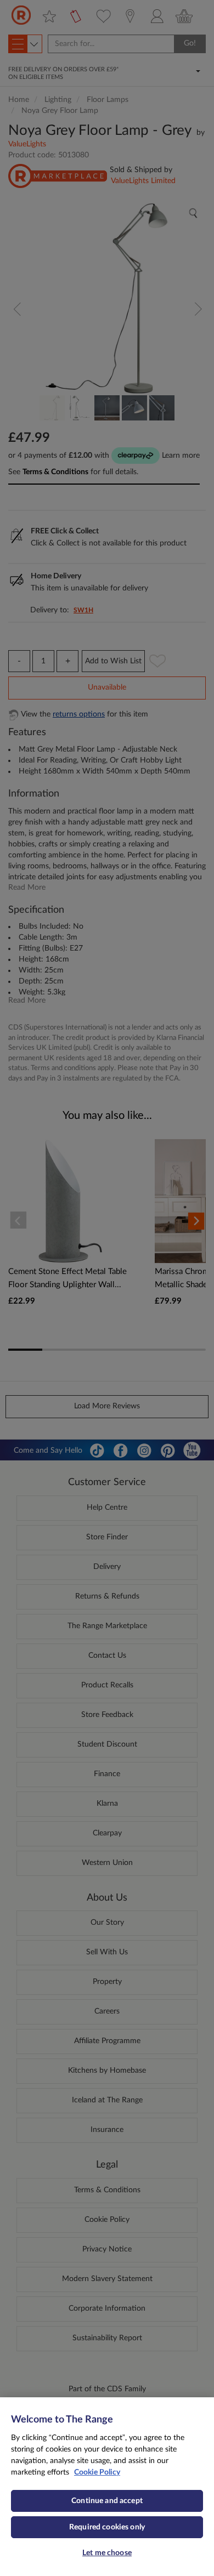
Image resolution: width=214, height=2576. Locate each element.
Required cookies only (107, 2527)
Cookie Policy (97, 2472)
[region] (107, 2487)
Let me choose (107, 2553)
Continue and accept (107, 2501)
